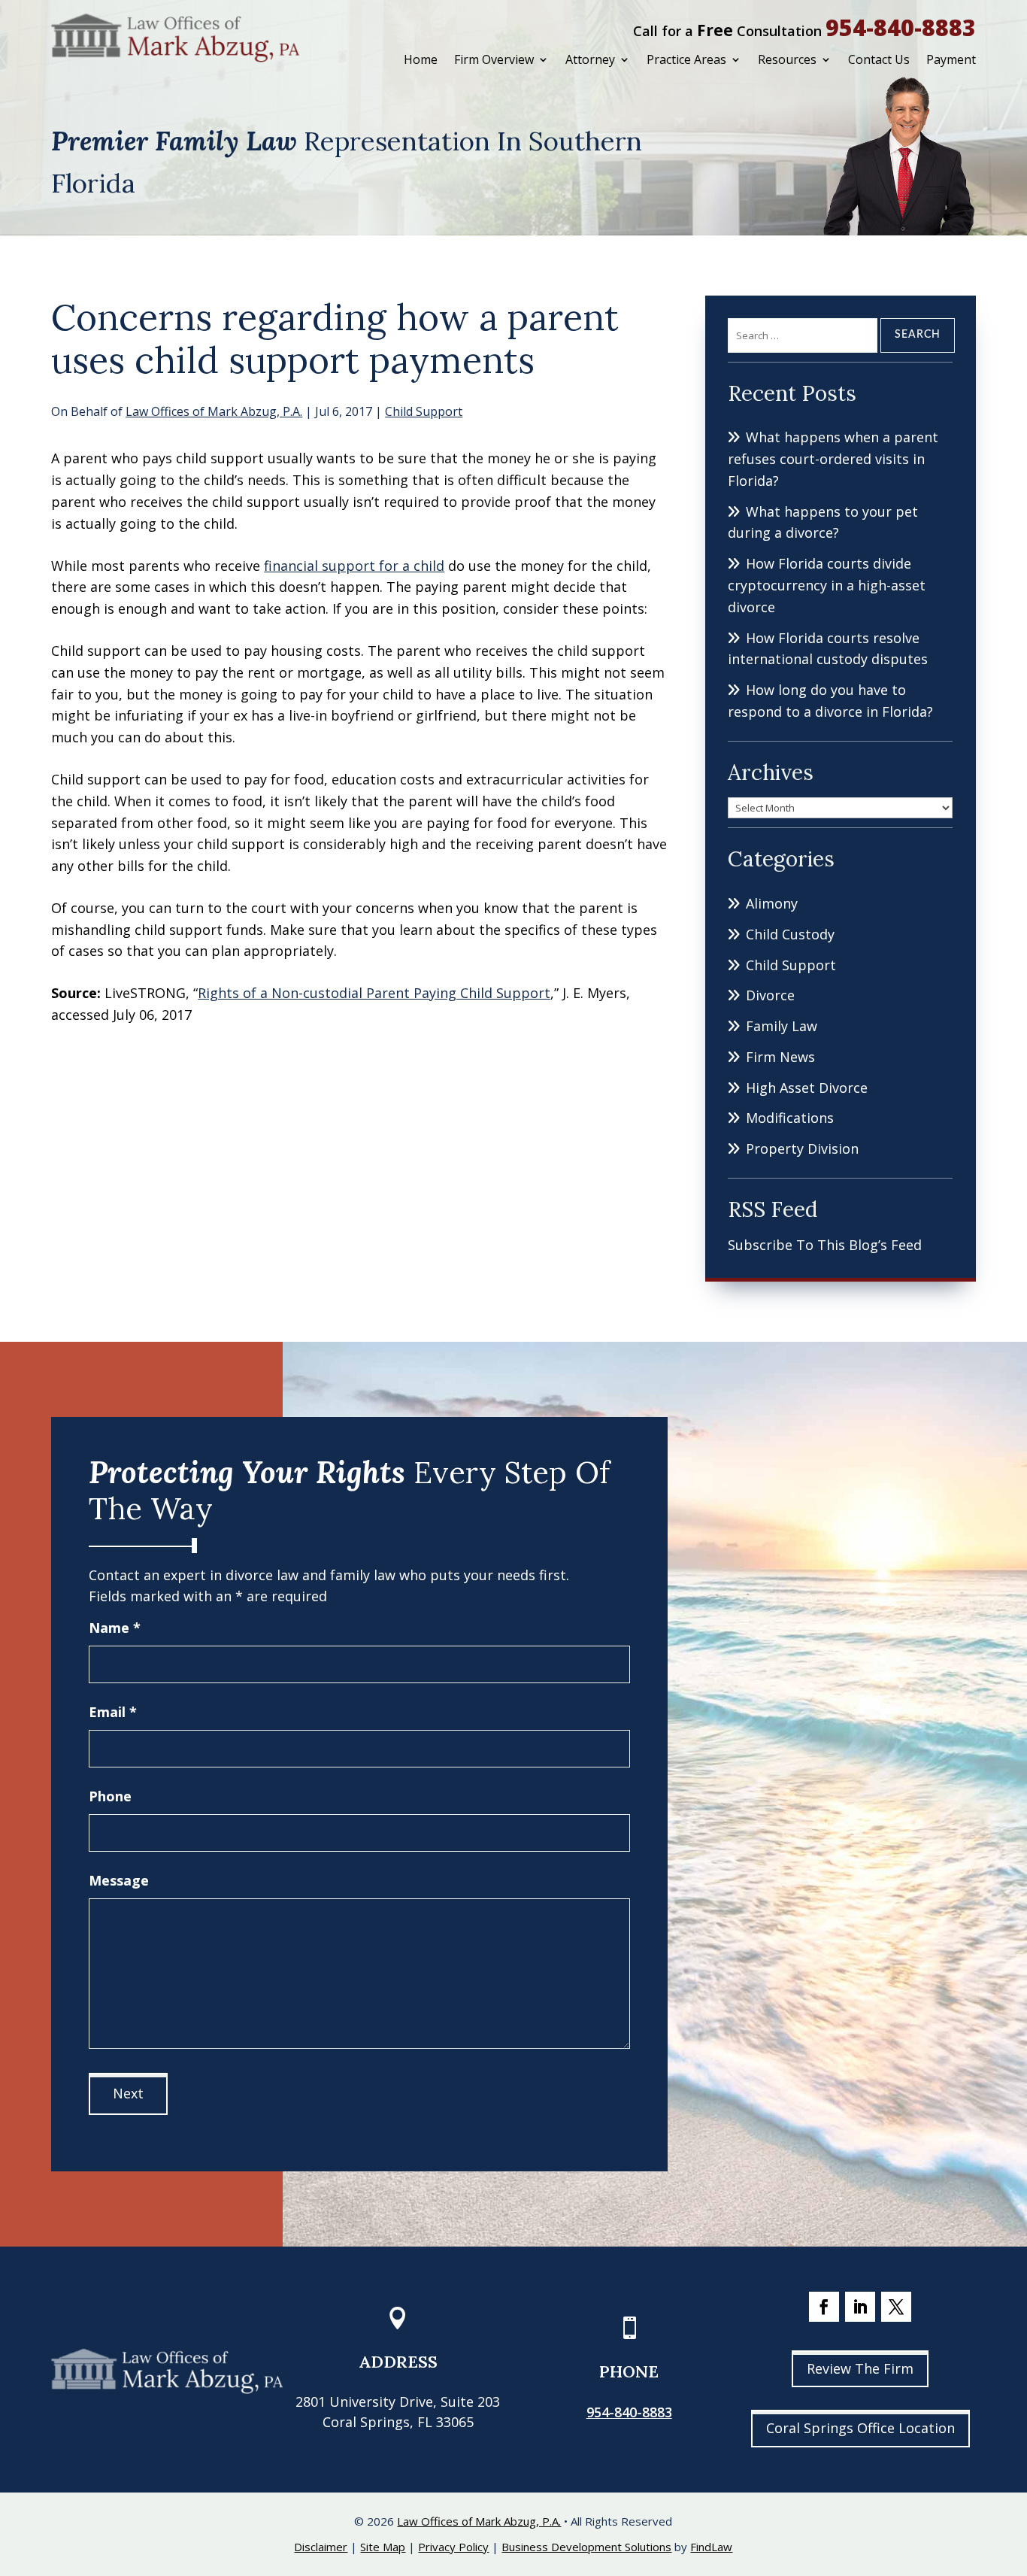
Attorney (590, 59)
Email (113, 1712)
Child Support (424, 411)
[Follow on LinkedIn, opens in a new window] (860, 2307)
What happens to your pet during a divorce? (823, 522)
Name (115, 1628)
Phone (110, 1796)
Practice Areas (686, 59)
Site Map (383, 2547)
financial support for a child (354, 566)
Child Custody (790, 934)
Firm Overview (494, 59)
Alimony (772, 903)
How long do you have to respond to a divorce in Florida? (830, 701)
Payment (951, 59)
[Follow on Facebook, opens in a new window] (824, 2307)
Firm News (780, 1057)
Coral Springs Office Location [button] (860, 2428)
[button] (1012, 2467)
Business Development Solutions (586, 2547)
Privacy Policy (453, 2547)
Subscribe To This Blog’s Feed (825, 1245)
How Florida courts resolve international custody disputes (828, 649)
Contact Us (879, 59)
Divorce (770, 995)
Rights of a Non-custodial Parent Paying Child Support (374, 993)
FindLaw (711, 2547)
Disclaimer (321, 2547)
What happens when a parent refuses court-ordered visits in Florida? (833, 459)
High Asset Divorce (807, 1088)
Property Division (802, 1148)
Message (119, 1880)
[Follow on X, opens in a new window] (896, 2307)
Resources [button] (787, 59)
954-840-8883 (901, 27)
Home (421, 59)
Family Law (782, 1026)
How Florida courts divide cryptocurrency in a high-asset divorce (827, 585)
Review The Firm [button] (860, 2368)
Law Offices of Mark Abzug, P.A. (214, 411)
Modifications (790, 1118)
